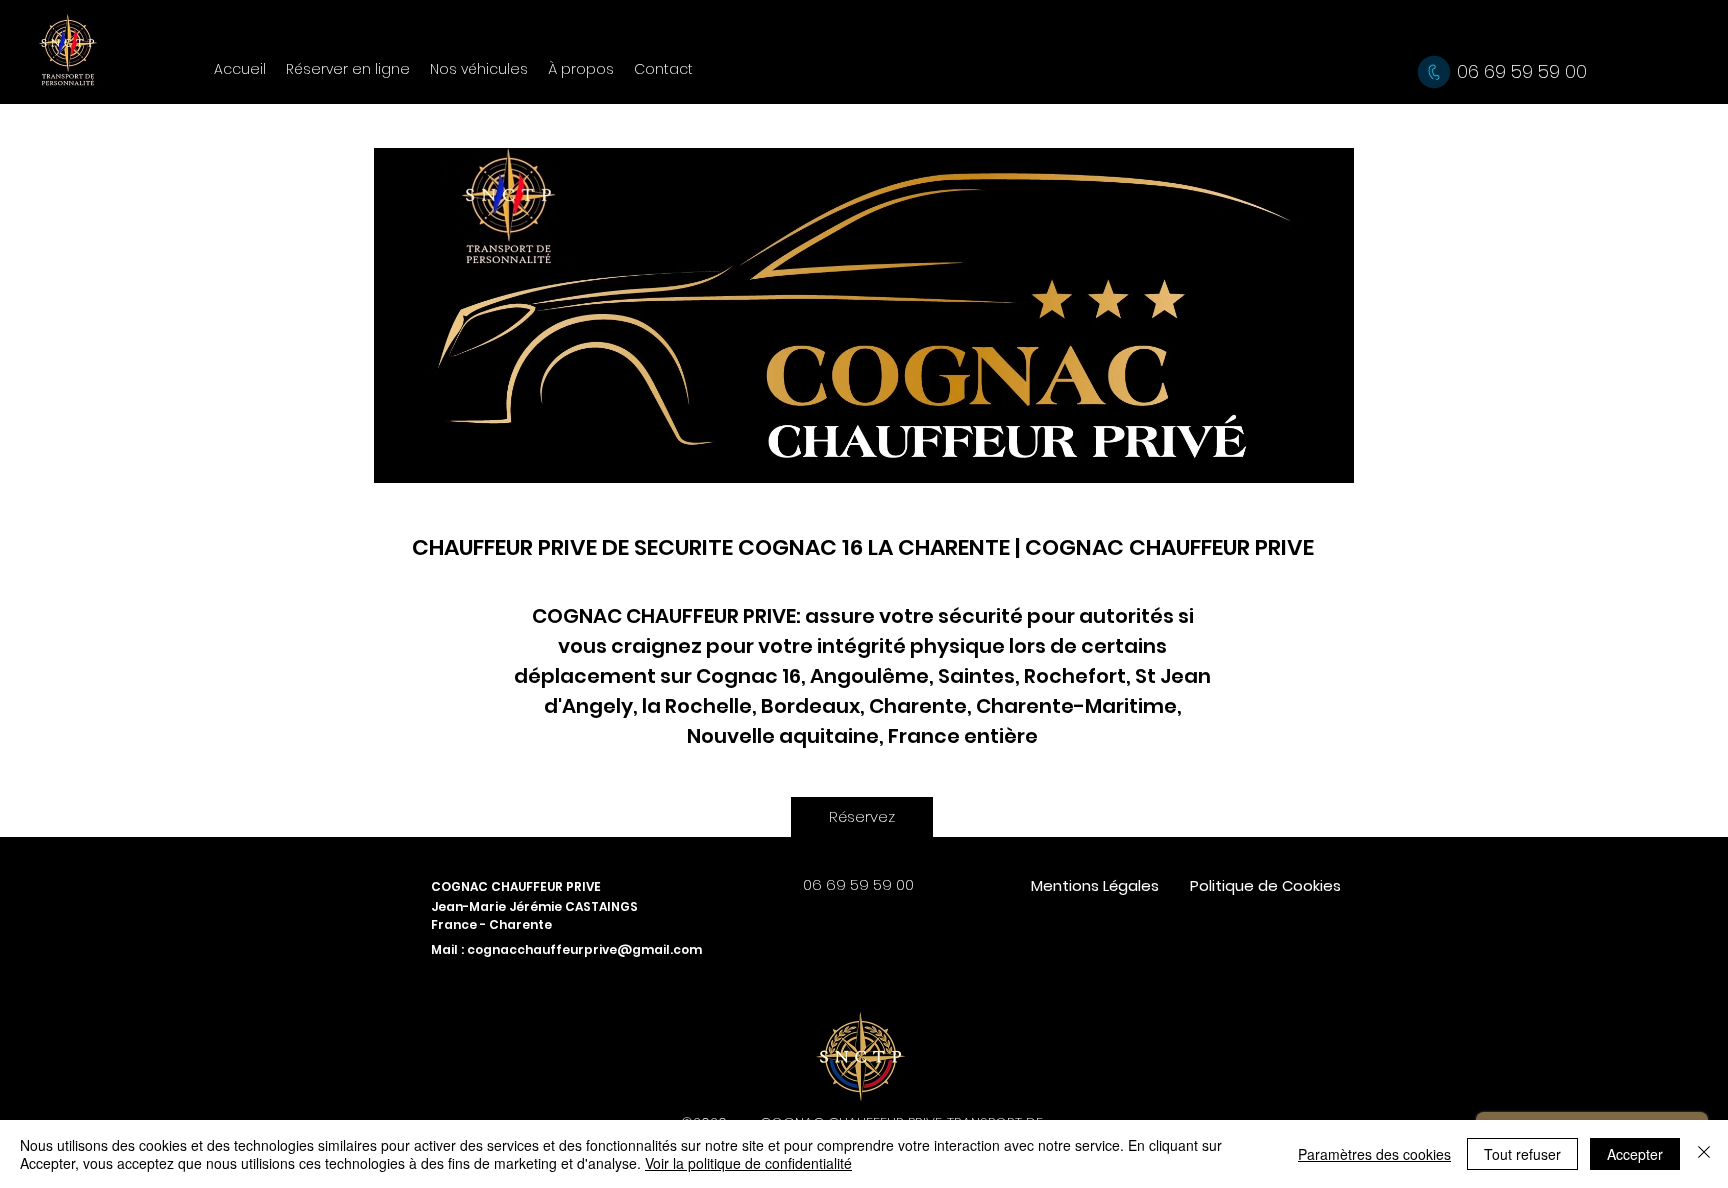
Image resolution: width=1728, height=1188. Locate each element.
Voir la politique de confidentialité (748, 1163)
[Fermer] (1704, 1154)
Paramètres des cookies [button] (1374, 1154)
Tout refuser (1522, 1154)
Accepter (1635, 1154)
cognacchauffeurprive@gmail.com (584, 949)
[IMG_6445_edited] (861, 1054)
